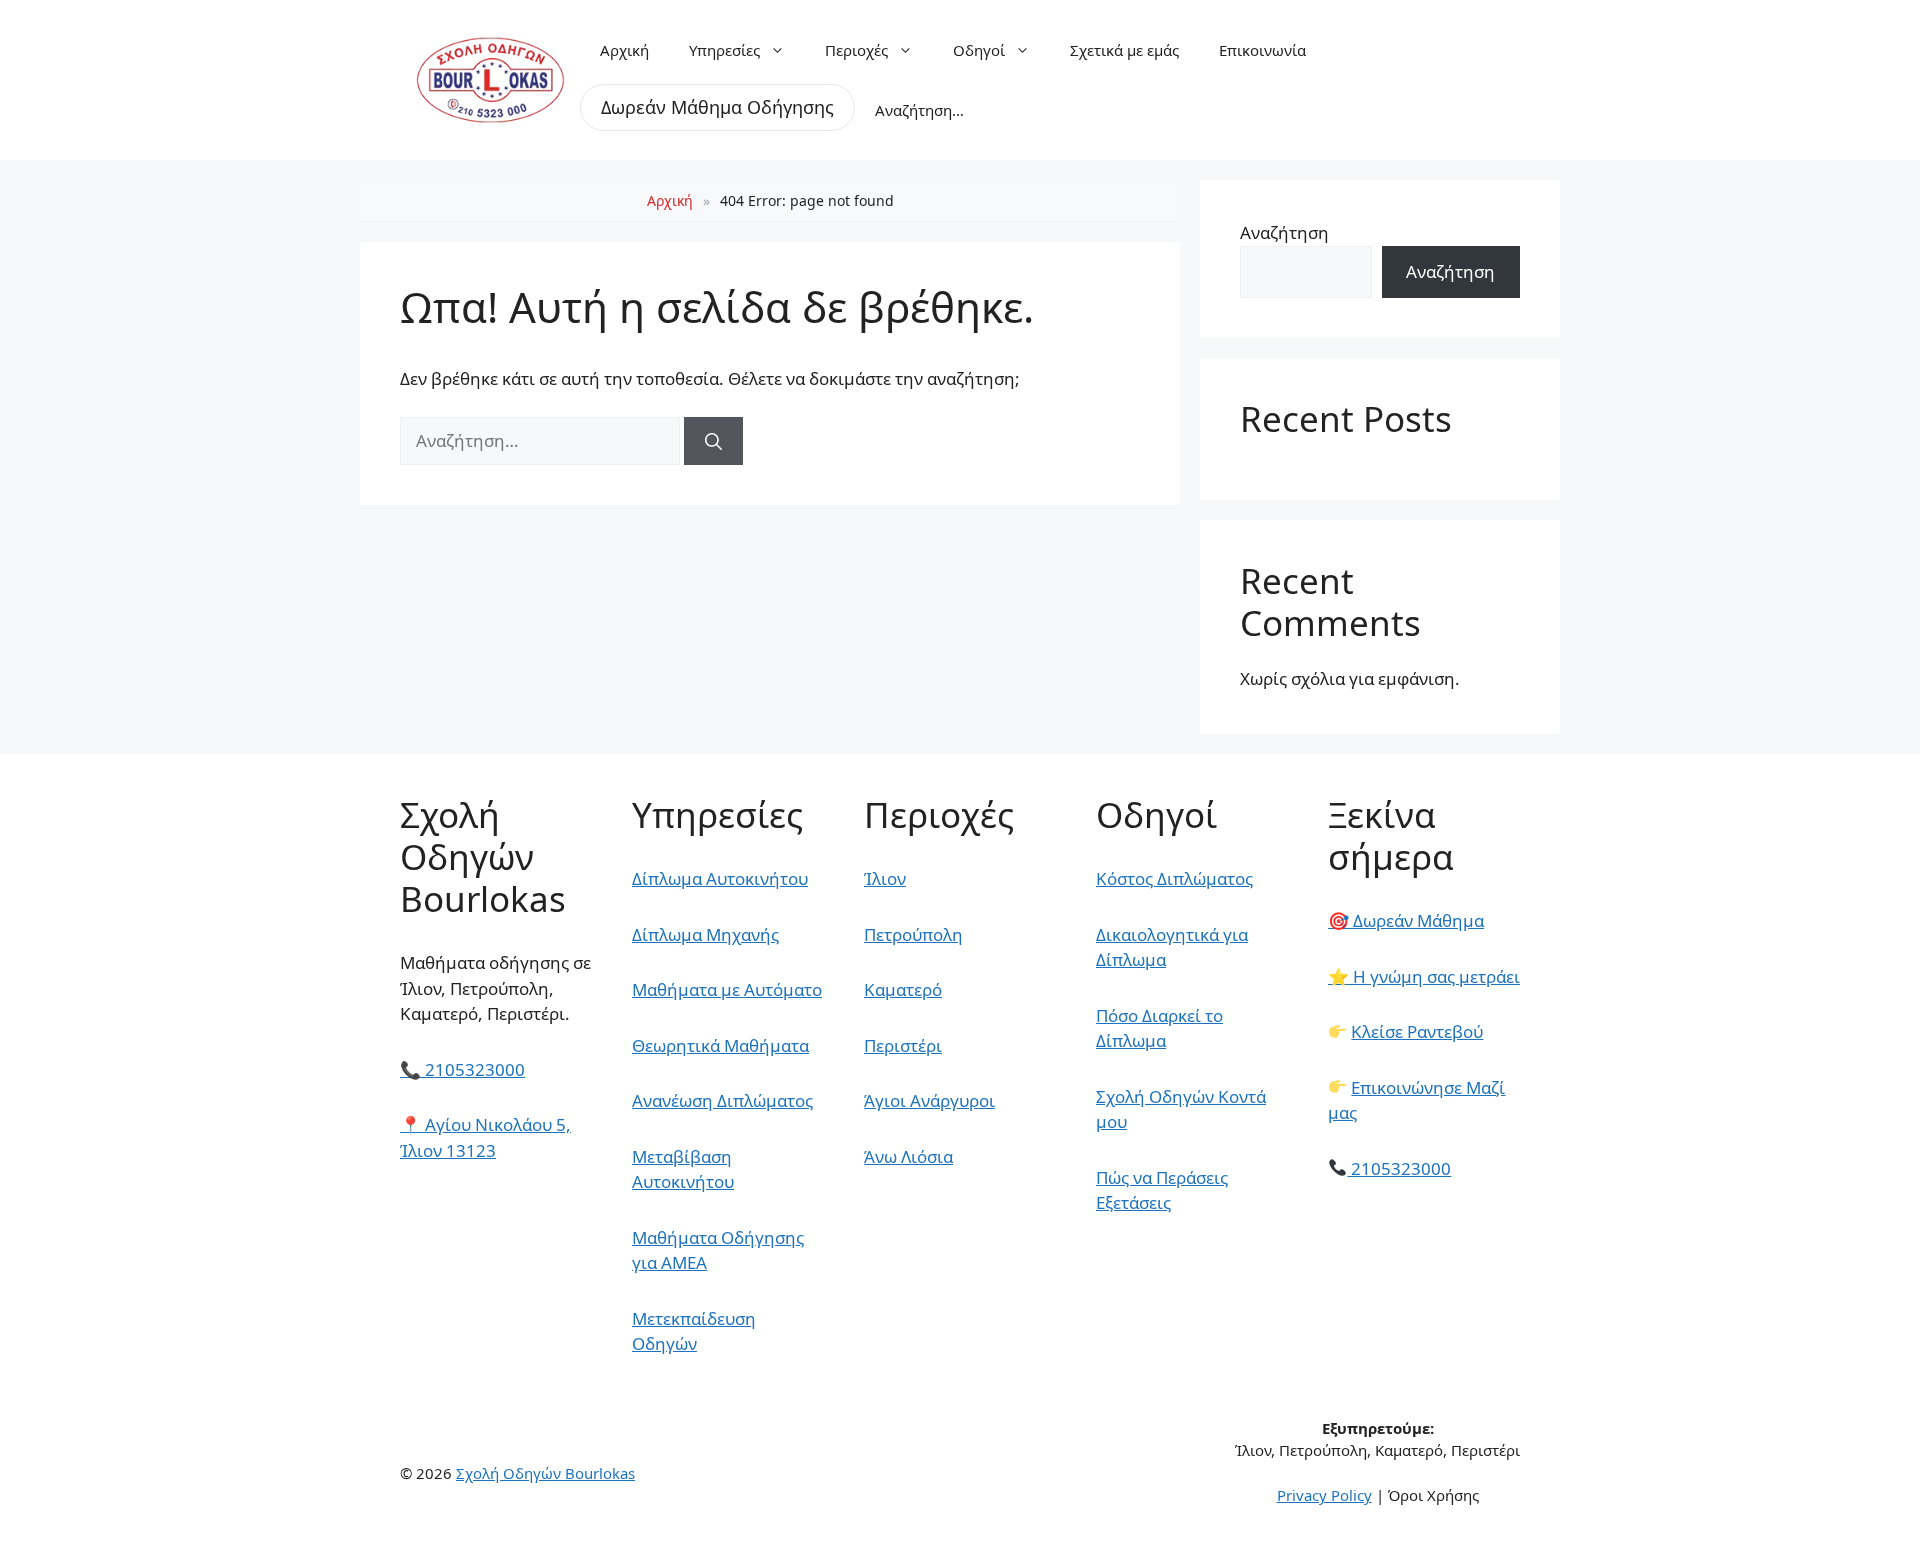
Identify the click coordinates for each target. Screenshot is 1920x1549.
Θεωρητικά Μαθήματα (720, 1045)
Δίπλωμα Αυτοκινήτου (720, 878)
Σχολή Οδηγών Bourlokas (545, 1473)
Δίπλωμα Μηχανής (705, 934)
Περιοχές (856, 50)
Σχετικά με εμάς (1124, 50)
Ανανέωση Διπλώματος (722, 1100)
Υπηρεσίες (724, 50)
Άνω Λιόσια (908, 1156)
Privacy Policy (1324, 1495)
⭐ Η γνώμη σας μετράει (1424, 976)
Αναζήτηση (1284, 232)
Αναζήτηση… (919, 110)
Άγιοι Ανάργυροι (929, 1100)
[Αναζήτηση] (713, 441)
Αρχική (624, 50)
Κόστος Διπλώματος (1174, 878)
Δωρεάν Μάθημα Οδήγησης (717, 107)
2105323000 (462, 1069)
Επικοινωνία (1262, 50)
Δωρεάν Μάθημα (1406, 920)
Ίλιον (885, 878)
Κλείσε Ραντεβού (1417, 1031)
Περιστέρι (903, 1045)
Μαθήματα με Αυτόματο (727, 989)
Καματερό (903, 989)
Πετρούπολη (913, 934)
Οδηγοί (979, 50)
